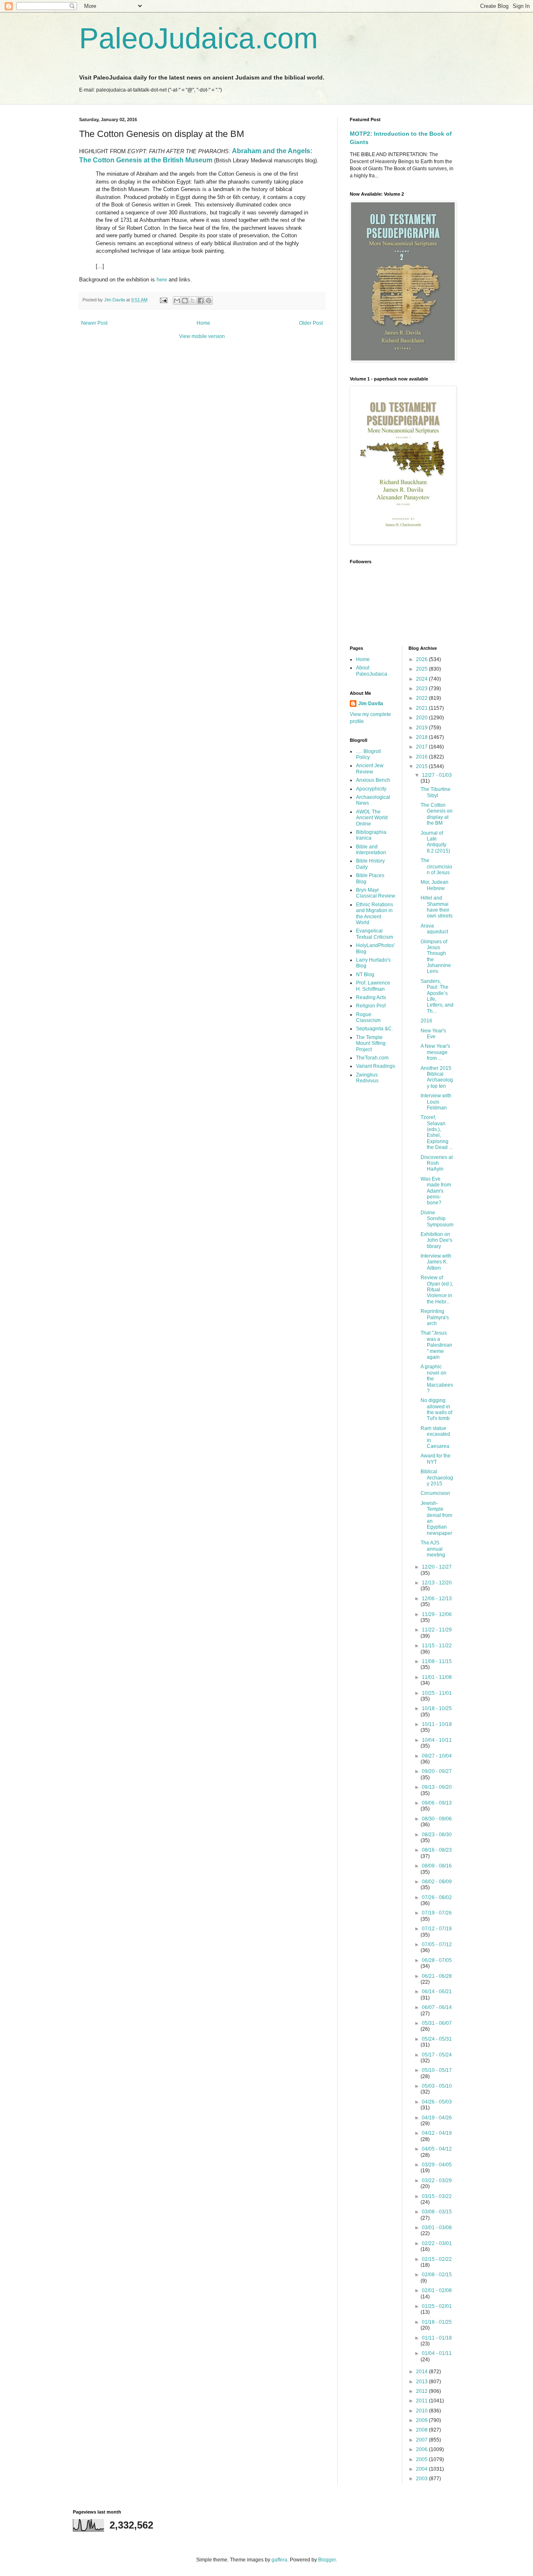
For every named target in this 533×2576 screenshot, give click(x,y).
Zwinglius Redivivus (367, 1078)
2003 (422, 2479)
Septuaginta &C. (375, 1029)
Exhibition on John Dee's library (436, 1240)
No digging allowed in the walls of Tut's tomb (436, 1409)
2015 (422, 766)
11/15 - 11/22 (437, 1646)
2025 (422, 669)
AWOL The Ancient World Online (372, 818)
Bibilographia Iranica (371, 835)
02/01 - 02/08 (437, 2290)
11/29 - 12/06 (437, 1614)
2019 (422, 728)
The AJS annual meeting (433, 1549)
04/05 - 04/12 (437, 2149)
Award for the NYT (436, 1459)
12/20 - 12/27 (437, 1567)
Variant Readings (376, 1066)
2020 (422, 718)
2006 (422, 2449)
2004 (422, 2469)
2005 (422, 2459)
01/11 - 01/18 (437, 2338)
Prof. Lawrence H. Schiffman (373, 986)
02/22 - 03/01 (437, 2243)
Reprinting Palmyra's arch (435, 1317)
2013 (422, 2382)
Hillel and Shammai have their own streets (437, 907)
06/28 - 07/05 (437, 1960)
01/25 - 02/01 (437, 2306)
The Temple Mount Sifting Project (371, 1043)
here (162, 280)
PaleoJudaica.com (198, 38)
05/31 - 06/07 (437, 2023)
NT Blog (365, 975)
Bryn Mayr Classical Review (376, 893)
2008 (422, 2430)
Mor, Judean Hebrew (435, 885)
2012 (422, 2391)
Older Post (311, 323)
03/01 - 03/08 (437, 2228)
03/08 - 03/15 (437, 2212)
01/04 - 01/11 (437, 2353)
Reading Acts (371, 997)
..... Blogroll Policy (369, 754)
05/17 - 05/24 (437, 2055)
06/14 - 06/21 (437, 1992)
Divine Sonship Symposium (437, 1219)
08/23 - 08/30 (437, 1835)
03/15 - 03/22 (437, 2196)
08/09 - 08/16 (437, 1866)
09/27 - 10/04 (437, 1756)
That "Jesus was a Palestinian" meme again (436, 1345)
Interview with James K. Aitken (436, 1262)
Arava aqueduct (434, 929)
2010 (422, 2411)
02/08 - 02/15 (437, 2275)
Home (203, 323)
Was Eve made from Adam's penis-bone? (436, 1191)
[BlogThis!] (185, 301)
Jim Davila (371, 704)
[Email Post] (163, 300)
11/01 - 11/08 (437, 1677)
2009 (422, 2420)
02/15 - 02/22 (437, 2259)
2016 (422, 757)
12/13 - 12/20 (437, 1583)
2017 (422, 747)
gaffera (279, 2560)
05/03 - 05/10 (437, 2086)
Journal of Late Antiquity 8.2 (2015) (435, 842)
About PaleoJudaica (372, 671)
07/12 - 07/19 (437, 1929)
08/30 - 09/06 (437, 1819)
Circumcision (435, 1493)
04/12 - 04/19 (437, 2133)
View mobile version (202, 336)
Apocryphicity (371, 789)
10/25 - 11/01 (437, 1693)
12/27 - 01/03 (437, 775)
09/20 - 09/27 (437, 1771)
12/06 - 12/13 (437, 1599)
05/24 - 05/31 (437, 2039)
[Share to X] (193, 301)
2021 (422, 708)
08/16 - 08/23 (437, 1850)
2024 (422, 679)
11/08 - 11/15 (437, 1661)
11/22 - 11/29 (437, 1630)
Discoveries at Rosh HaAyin (437, 1163)
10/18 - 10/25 (437, 1708)
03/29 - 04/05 (437, 2165)
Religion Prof (371, 1006)
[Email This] (177, 301)
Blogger (327, 2560)
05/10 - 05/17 (437, 2070)
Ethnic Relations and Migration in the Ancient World (375, 914)
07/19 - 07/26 (437, 1913)
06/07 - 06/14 (437, 2007)
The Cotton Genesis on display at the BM (437, 814)
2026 (422, 659)
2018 (422, 737)
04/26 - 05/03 (437, 2102)
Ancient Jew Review (370, 768)
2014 (422, 2372)
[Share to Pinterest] (209, 301)
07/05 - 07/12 (437, 1944)
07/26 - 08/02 (437, 1897)
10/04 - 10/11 (437, 1740)
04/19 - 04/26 (437, 2118)
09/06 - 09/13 (437, 1803)
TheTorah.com (372, 1058)
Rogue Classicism (368, 1017)
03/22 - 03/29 (437, 2181)
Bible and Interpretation (371, 850)
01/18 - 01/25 (437, 2322)
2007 (422, 2440)
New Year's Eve (433, 1034)
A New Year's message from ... (435, 1052)
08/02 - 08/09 (437, 1882)
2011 (422, 2401)
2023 (422, 689)
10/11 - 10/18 (437, 1724)
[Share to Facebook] (201, 301)
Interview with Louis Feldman (436, 1102)
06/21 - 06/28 (437, 1976)
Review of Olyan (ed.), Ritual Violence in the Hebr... (437, 1290)
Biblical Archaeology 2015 (437, 1478)
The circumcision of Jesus (436, 867)
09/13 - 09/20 (437, 1787)
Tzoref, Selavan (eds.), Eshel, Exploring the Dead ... (437, 1132)
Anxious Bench (373, 780)
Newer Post (94, 323)
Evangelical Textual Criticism (375, 934)
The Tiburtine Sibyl (436, 792)
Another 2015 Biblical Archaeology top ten (437, 1077)
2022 (422, 698)
